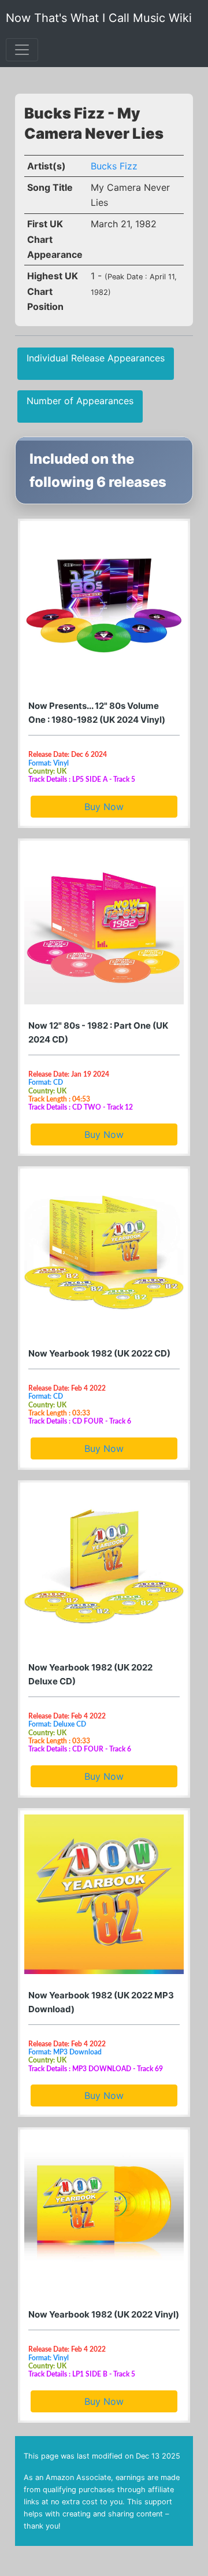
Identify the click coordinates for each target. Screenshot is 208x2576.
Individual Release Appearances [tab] (96, 358)
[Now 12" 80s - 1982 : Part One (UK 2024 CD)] (104, 925)
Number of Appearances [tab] (80, 401)
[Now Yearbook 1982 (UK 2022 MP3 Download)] (104, 1894)
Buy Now (104, 807)
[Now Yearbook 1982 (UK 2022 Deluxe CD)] (104, 1566)
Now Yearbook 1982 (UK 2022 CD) (99, 1353)
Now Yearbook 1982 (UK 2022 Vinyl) (104, 2314)
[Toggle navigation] (22, 50)
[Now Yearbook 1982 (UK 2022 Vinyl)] (104, 2213)
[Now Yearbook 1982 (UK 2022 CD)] (104, 1252)
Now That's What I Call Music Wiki (99, 18)
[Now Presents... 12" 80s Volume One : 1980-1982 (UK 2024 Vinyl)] (104, 605)
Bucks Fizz (114, 166)
